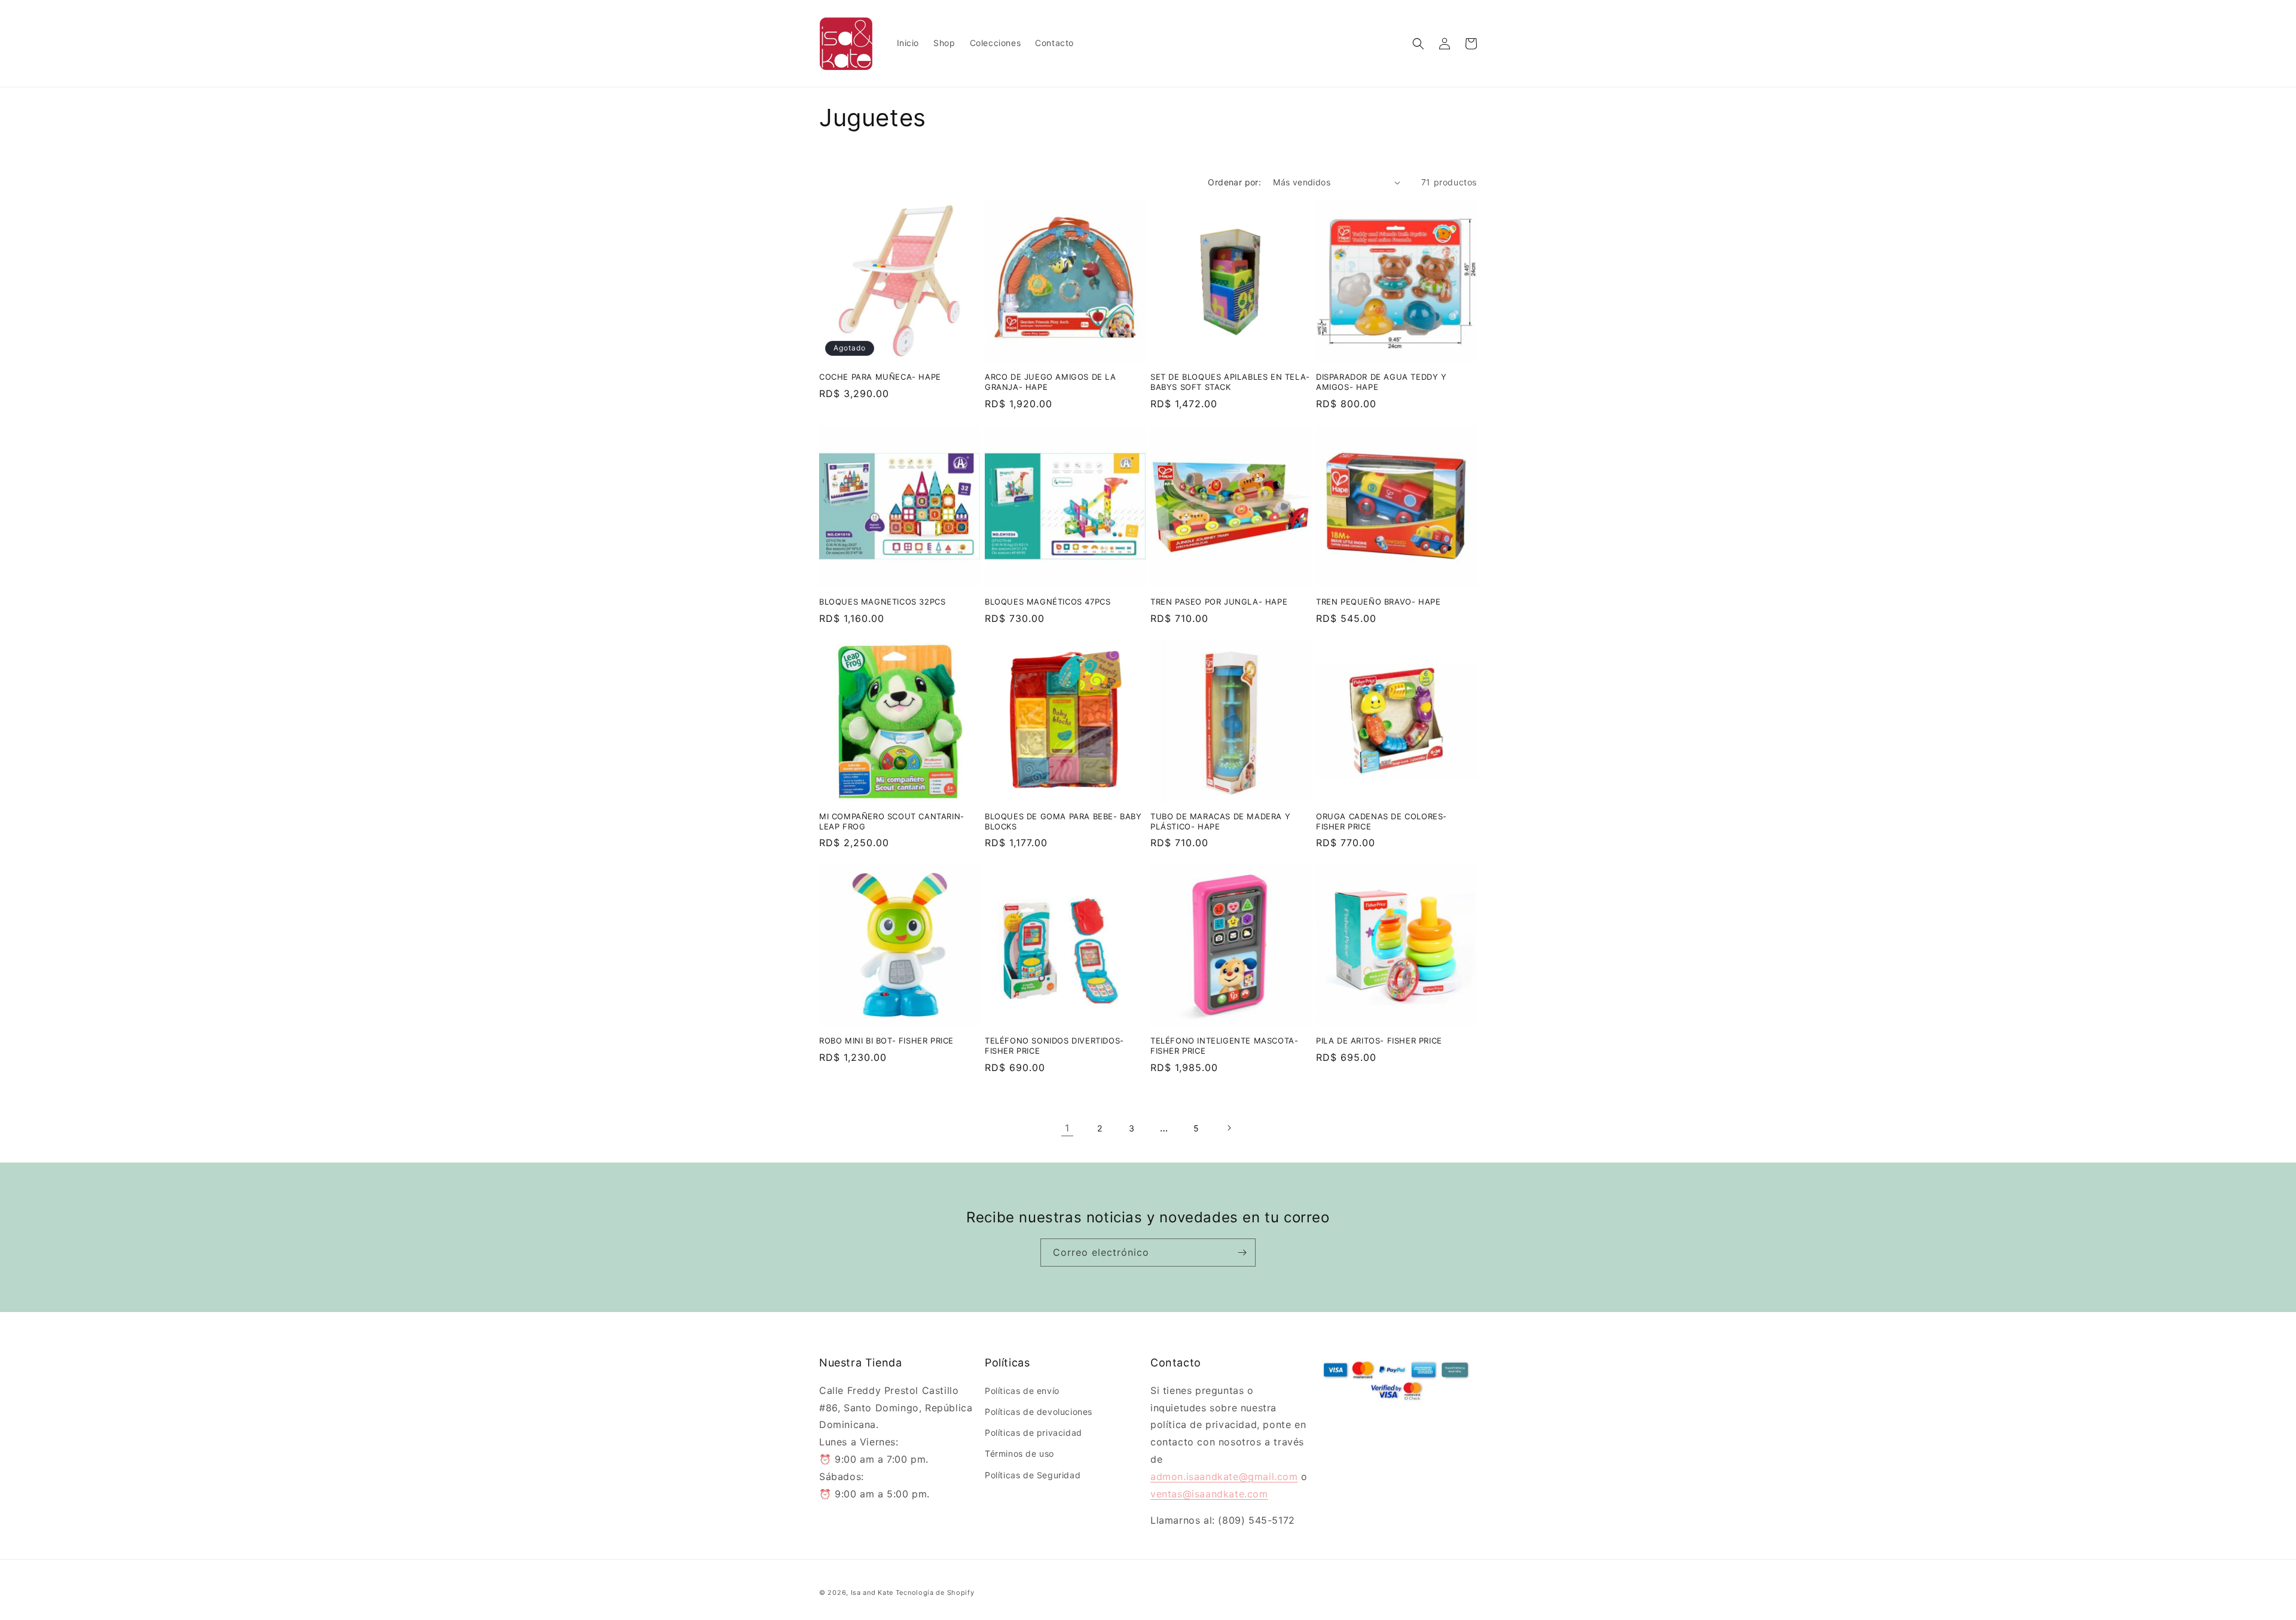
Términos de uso (1019, 1453)
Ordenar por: (1234, 182)
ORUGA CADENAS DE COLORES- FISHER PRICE (1381, 821)
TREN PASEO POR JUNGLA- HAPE (1219, 602)
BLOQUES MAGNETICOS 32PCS (882, 602)
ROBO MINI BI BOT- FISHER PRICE (886, 1041)
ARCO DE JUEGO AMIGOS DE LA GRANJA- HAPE (1051, 382)
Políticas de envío (1022, 1390)
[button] (1418, 44)
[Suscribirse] (1242, 1253)
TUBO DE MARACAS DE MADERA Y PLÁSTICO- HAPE (1220, 821)
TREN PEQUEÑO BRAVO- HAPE (1378, 602)
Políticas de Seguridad (1033, 1474)
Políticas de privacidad (1033, 1433)
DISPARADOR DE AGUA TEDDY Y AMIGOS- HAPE (1381, 382)
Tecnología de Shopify (935, 1592)
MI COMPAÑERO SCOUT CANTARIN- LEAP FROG (892, 821)
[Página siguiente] (1229, 1128)
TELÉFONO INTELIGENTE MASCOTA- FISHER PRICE (1224, 1046)
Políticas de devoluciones (1039, 1411)
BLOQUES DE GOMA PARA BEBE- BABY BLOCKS (1063, 821)
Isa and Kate (872, 1592)
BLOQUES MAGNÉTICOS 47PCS (1048, 602)
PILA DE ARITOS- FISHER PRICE (1379, 1041)
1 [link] (1067, 1128)
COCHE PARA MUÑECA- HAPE (880, 377)
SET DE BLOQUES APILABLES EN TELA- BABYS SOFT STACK (1230, 382)
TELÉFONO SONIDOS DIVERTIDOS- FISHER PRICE (1054, 1046)
